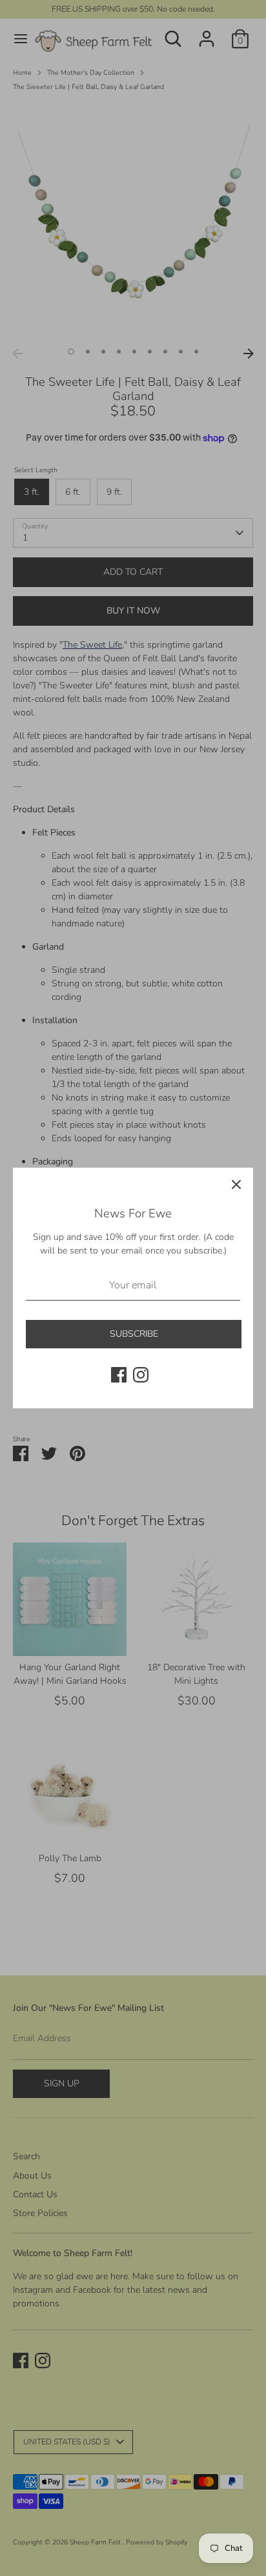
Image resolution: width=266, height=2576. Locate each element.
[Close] (236, 1184)
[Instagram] (141, 1375)
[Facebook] (119, 1375)
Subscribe (134, 1334)
